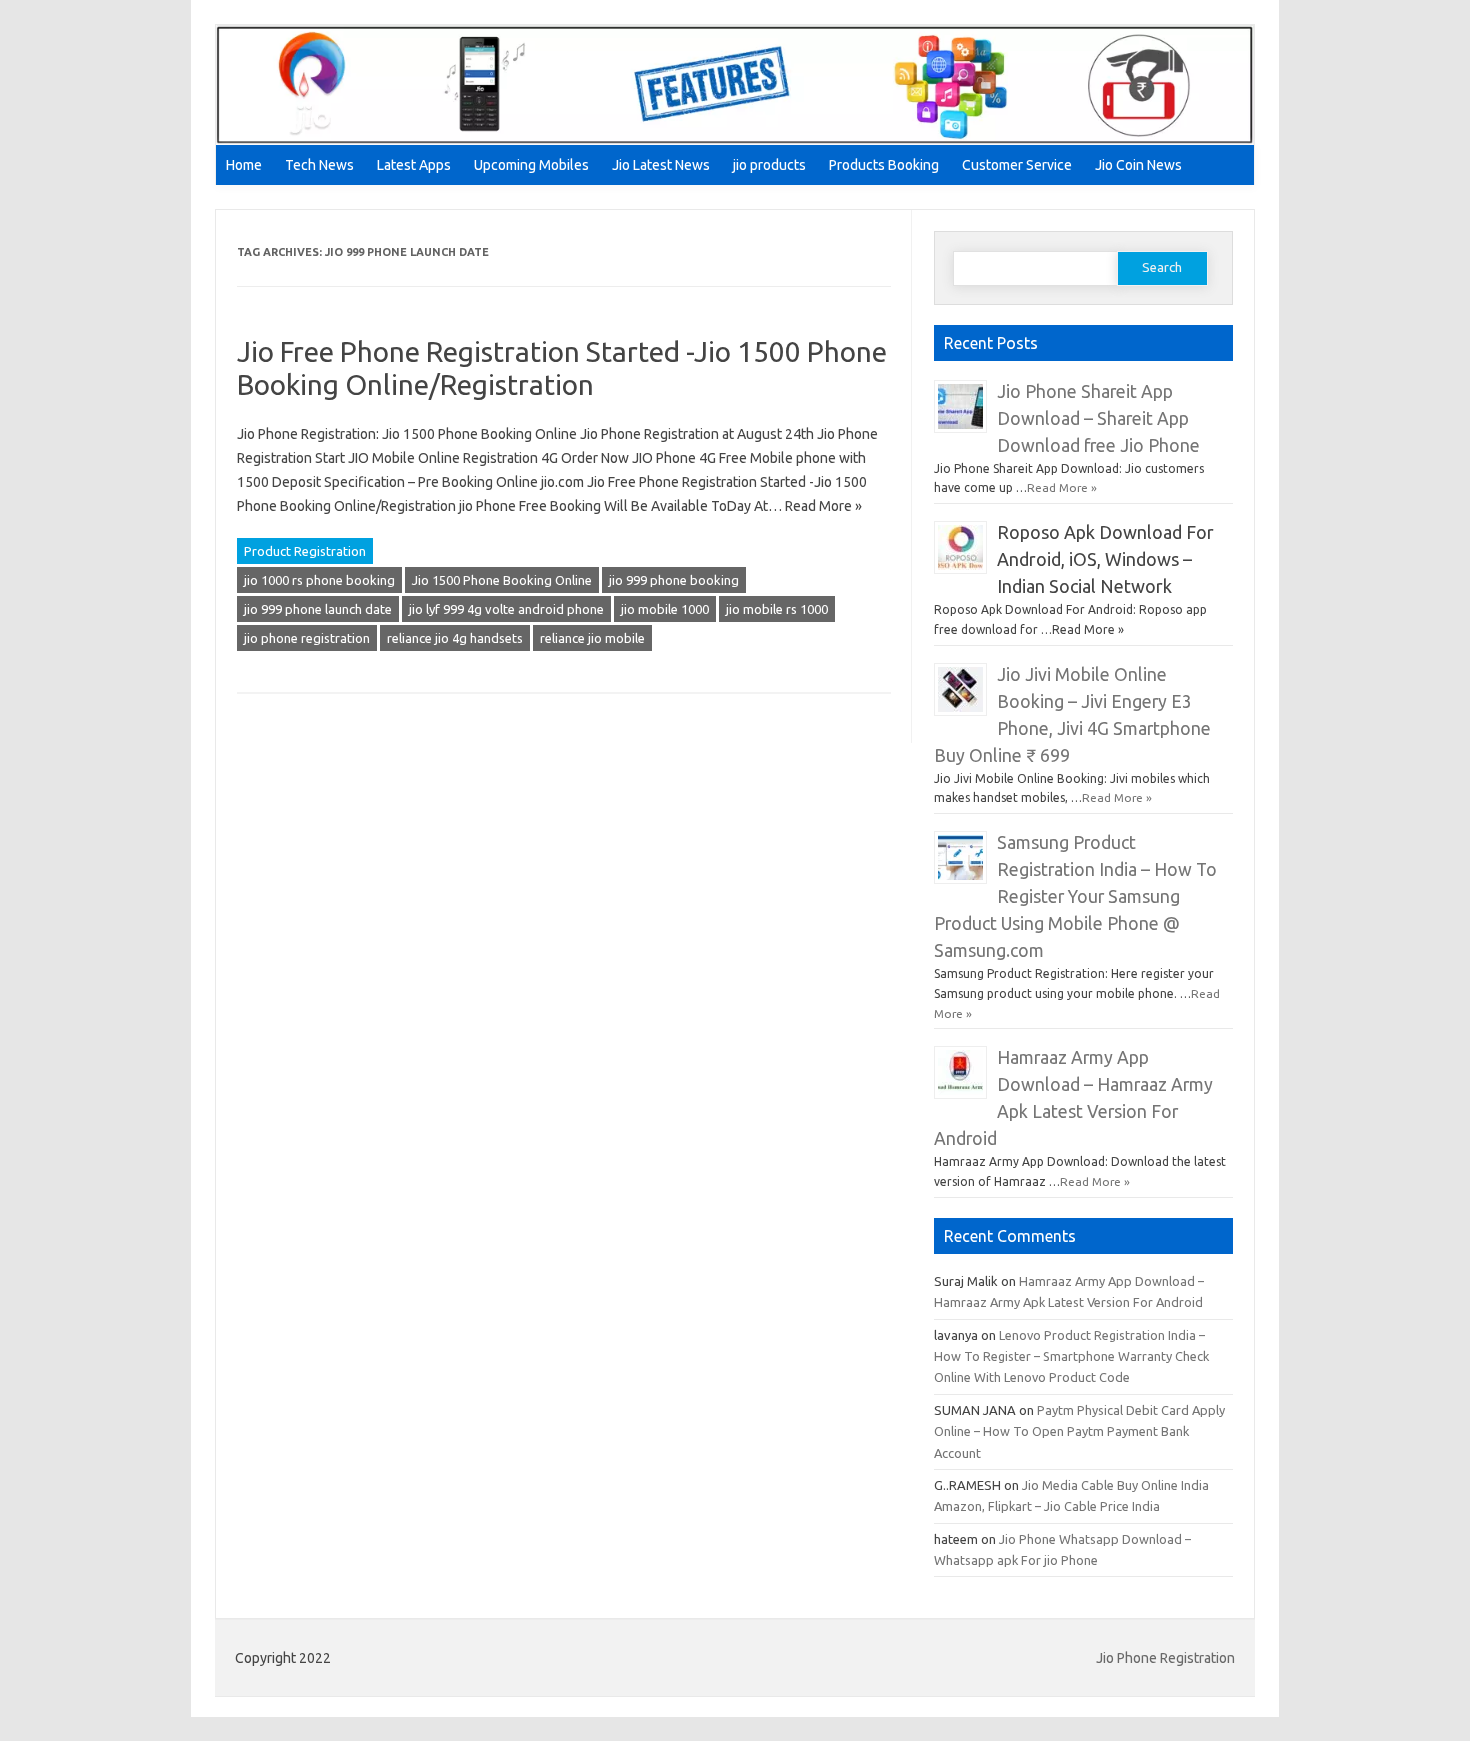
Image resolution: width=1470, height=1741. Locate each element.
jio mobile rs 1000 (777, 609)
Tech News (319, 165)
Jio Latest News (661, 165)
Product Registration (305, 551)
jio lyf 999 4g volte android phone (506, 609)
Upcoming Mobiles (531, 165)
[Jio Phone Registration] (735, 140)
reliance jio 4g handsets (455, 638)
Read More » (1062, 487)
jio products (769, 165)
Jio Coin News (1138, 165)
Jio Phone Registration (1165, 1658)
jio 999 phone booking (674, 580)
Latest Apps (414, 165)
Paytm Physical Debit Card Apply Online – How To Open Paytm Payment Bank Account (1079, 1431)
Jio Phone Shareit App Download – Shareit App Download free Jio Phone (1098, 418)
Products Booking (884, 165)
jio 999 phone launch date (318, 609)
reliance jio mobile (592, 638)
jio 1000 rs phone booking (319, 580)
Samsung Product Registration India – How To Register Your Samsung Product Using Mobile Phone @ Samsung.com (1075, 896)
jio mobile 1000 (665, 609)
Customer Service (1017, 165)
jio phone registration (307, 638)
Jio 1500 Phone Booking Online (502, 580)
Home (244, 165)
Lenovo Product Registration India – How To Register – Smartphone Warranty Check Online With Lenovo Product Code (1071, 1356)
